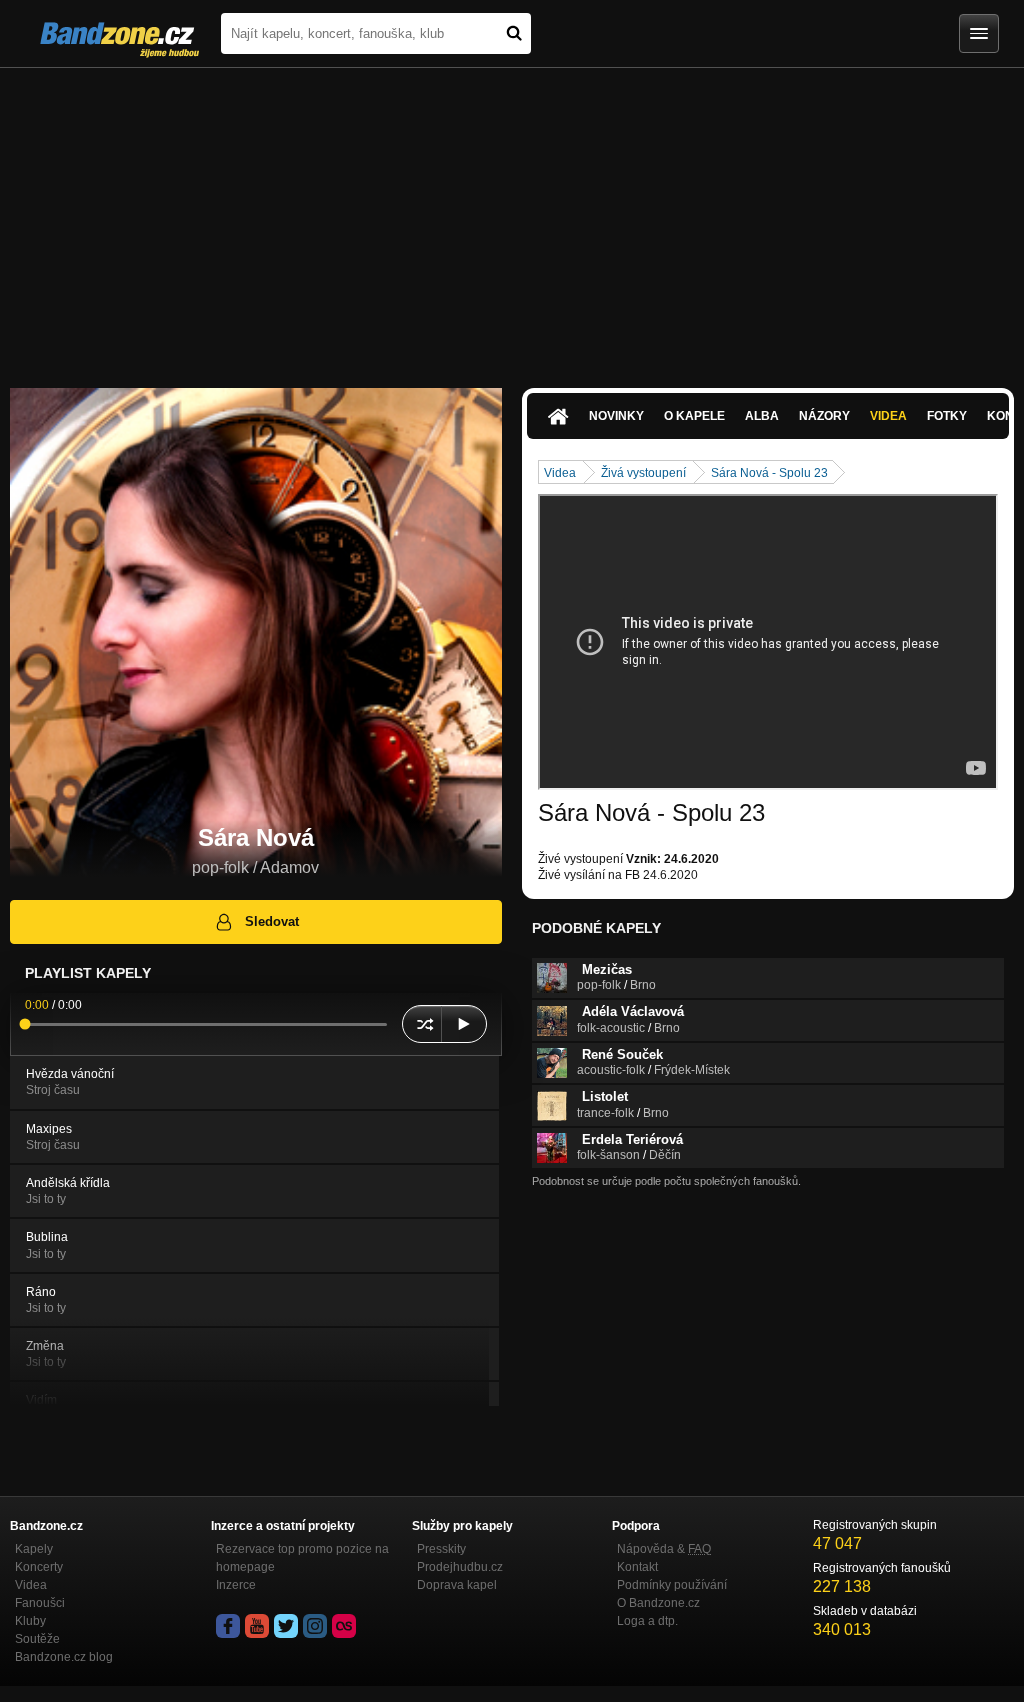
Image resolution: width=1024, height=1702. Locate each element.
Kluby (30, 1621)
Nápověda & (664, 1549)
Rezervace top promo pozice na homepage (302, 1558)
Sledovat (272, 921)
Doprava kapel (457, 1585)
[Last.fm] (344, 1626)
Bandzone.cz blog (64, 1657)
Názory (824, 416)
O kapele (694, 416)
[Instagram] (315, 1626)
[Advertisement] (512, 218)
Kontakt (637, 1567)
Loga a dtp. (647, 1621)
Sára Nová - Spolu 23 (769, 473)
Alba (762, 416)
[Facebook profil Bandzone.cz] (228, 1626)
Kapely (34, 1549)
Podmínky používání (672, 1585)
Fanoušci (40, 1603)
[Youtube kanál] (257, 1626)
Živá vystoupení (643, 473)
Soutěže (37, 1639)
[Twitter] (286, 1626)
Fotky (947, 416)
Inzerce (236, 1585)
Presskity (441, 1549)
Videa (888, 416)
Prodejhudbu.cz (460, 1567)
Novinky (616, 416)
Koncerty (39, 1567)
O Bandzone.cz (658, 1603)
